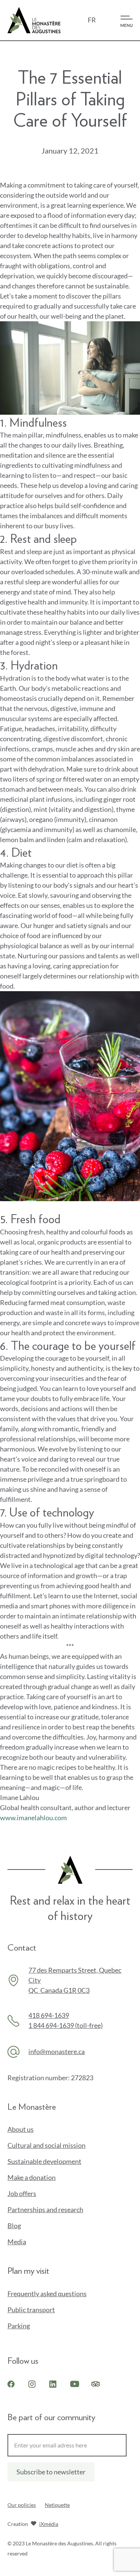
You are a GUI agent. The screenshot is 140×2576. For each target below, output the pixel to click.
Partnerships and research (45, 2209)
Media (17, 2242)
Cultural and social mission (46, 2145)
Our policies (22, 2505)
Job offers (22, 2193)
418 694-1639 (49, 2015)
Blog (14, 2226)
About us (21, 2129)
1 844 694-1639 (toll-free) (66, 2025)
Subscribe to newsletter (51, 2472)
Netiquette (57, 2505)
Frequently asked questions (47, 2294)
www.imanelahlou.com (33, 1818)
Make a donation (44, 2178)
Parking (19, 2326)
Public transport (31, 2310)
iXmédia (49, 2525)
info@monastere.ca (57, 2051)
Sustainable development (44, 2161)
